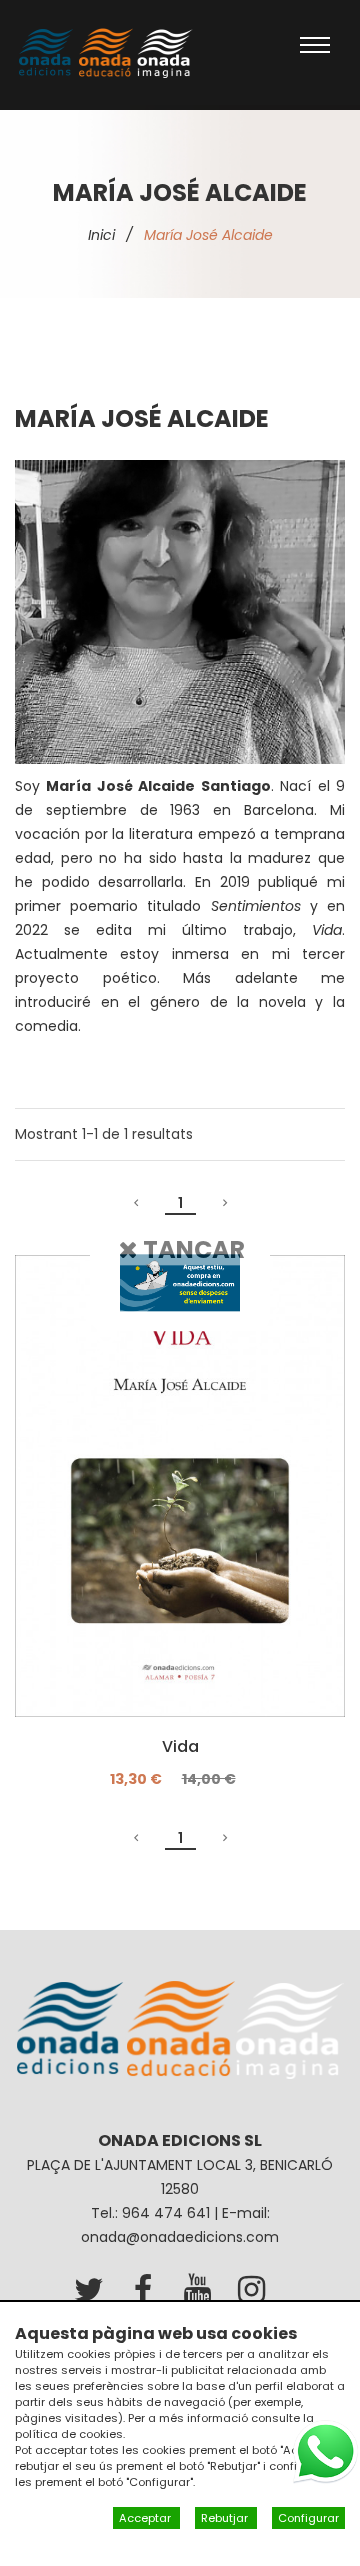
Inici (101, 235)
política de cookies (69, 2434)
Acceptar (146, 2518)
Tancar (191, 1249)
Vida (180, 1747)
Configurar (308, 2518)
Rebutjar (226, 2518)
